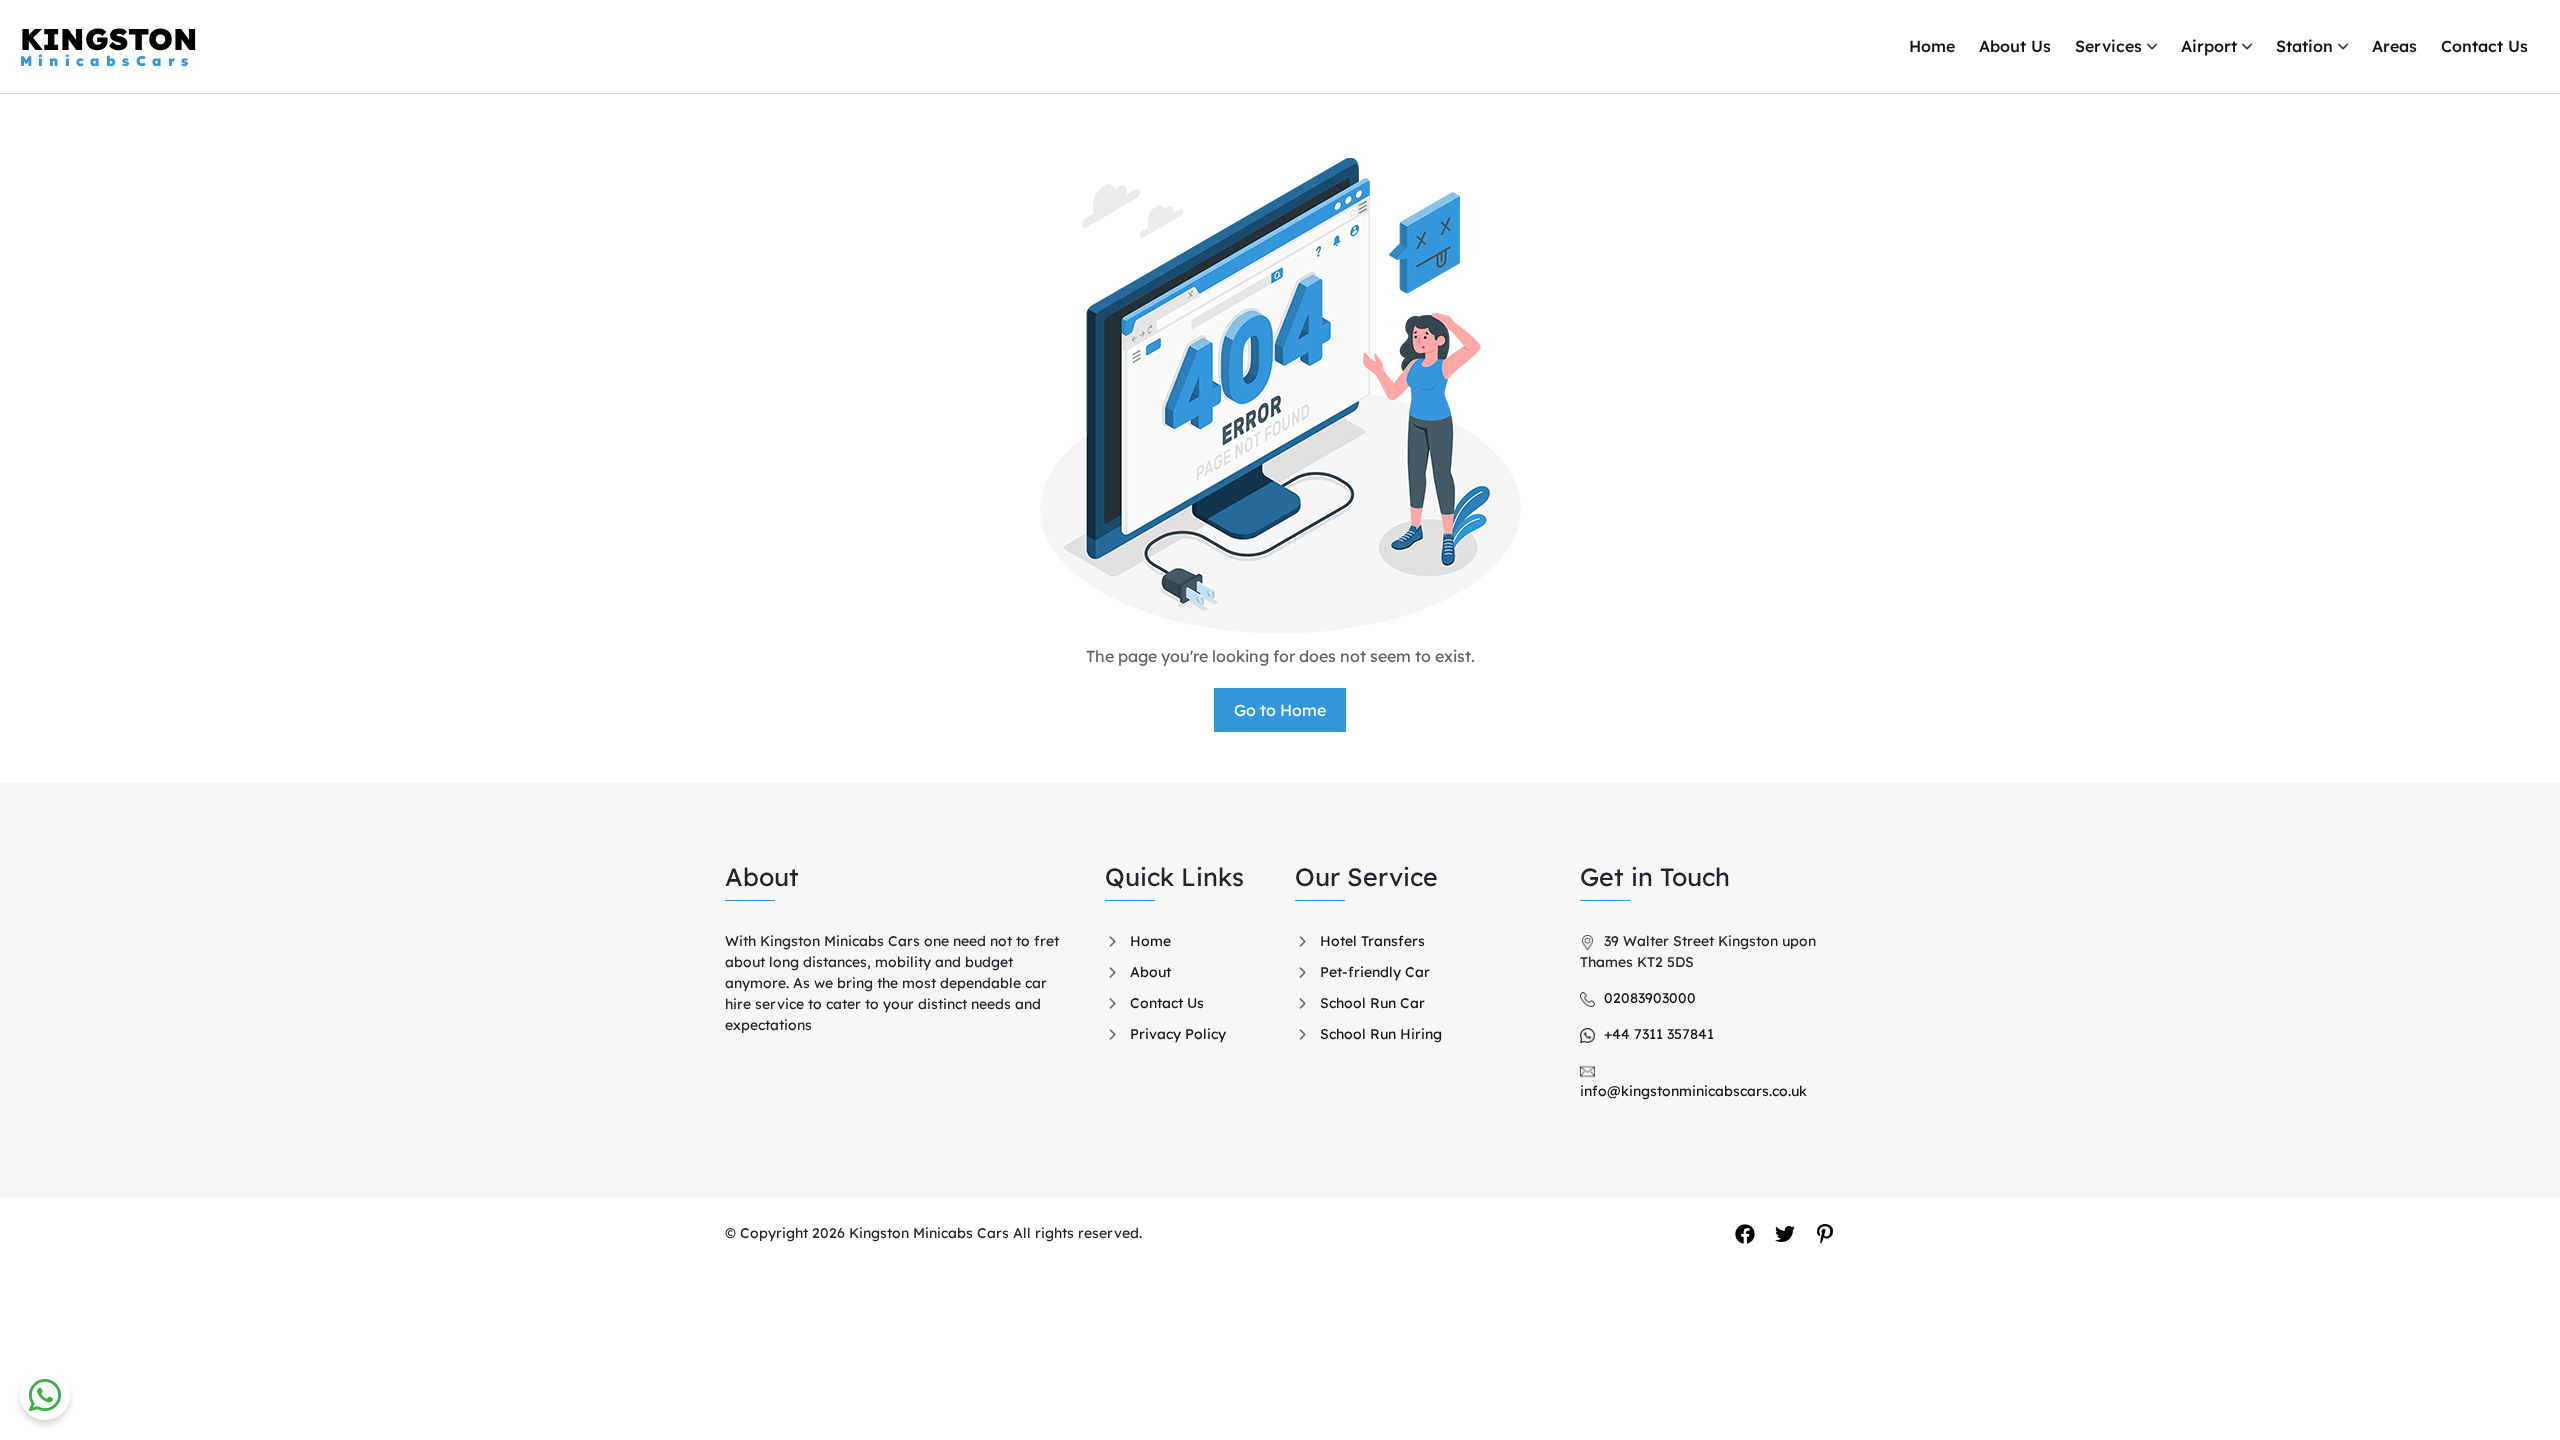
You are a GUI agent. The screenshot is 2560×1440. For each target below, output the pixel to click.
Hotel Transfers (1372, 941)
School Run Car (1372, 1003)
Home (1932, 46)
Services (2108, 46)
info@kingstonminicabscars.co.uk (1693, 1091)
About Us (2015, 46)
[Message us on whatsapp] (45, 1395)
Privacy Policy (1178, 1034)
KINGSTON (109, 46)
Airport (2209, 46)
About (1150, 972)
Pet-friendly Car (1375, 972)
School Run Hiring (1381, 1034)
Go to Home (1280, 710)
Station (2304, 46)
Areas (2394, 46)
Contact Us (2484, 46)
